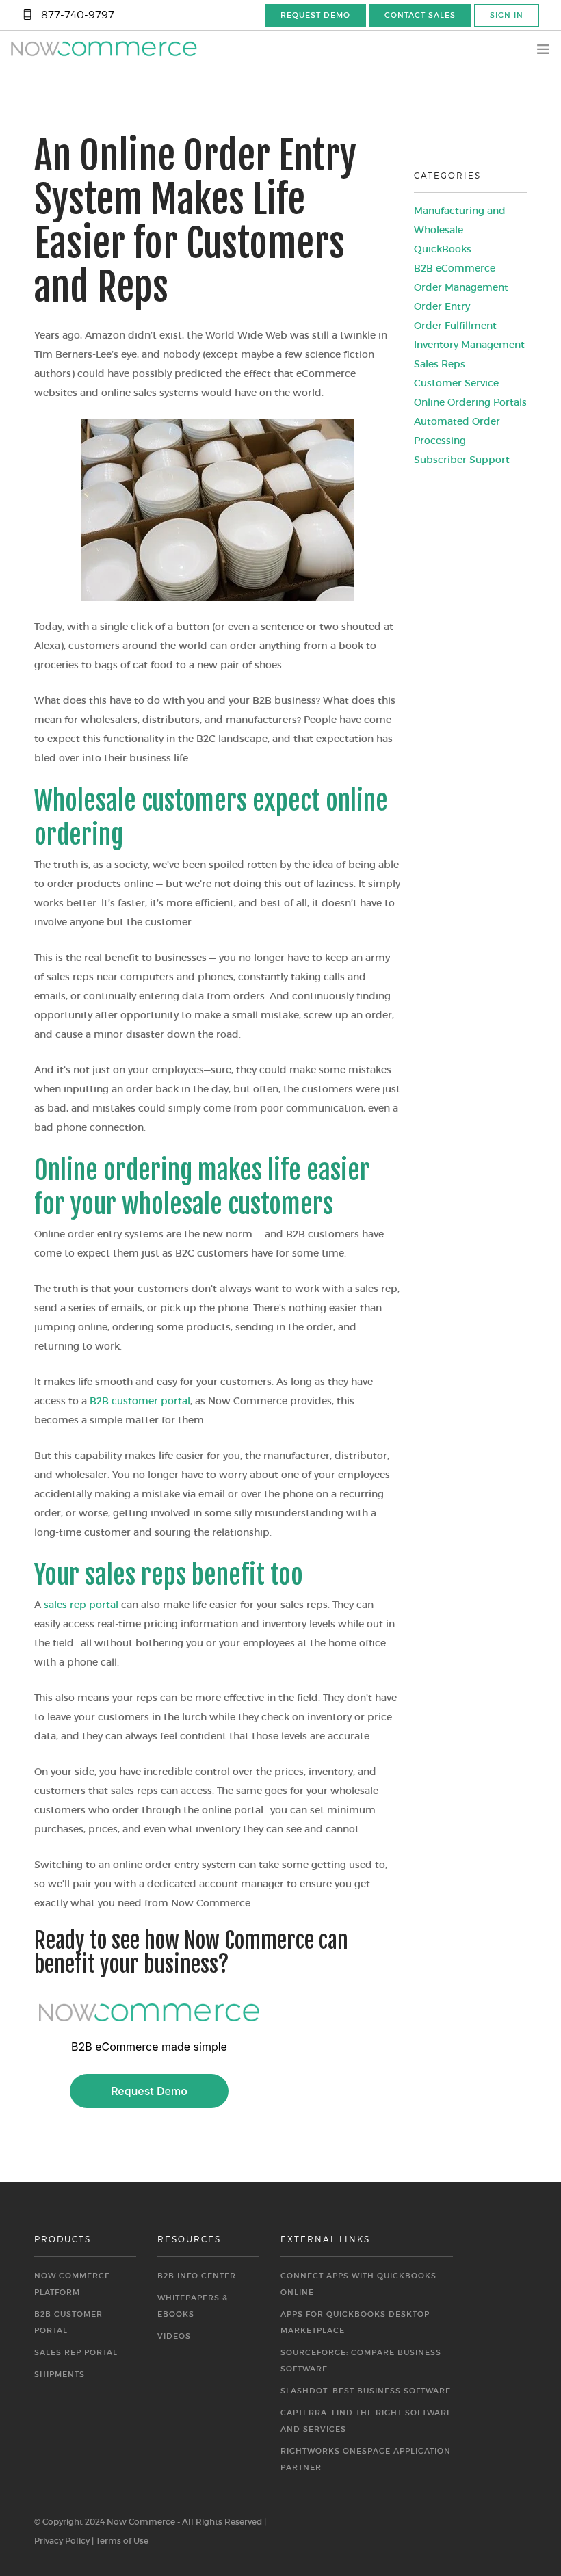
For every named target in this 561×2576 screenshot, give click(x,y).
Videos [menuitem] (174, 2336)
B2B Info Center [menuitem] (197, 2276)
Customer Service (456, 383)
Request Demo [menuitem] (315, 15)
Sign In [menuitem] (507, 15)
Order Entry (442, 306)
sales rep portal (81, 1605)
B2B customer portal (140, 1401)
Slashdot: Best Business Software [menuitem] (366, 2391)
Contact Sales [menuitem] (420, 15)
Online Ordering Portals (470, 402)
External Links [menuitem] (325, 2239)
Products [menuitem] (63, 2239)
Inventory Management (469, 345)
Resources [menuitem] (189, 2239)
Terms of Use (122, 2541)
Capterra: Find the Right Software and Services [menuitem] (366, 2421)
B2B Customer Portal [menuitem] (68, 2322)
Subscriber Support (462, 460)
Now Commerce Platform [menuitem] (72, 2284)
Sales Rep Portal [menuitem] (76, 2352)
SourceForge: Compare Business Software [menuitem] (361, 2361)
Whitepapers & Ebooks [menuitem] (193, 2306)
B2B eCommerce (455, 268)
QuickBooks (443, 249)
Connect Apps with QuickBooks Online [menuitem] (358, 2284)
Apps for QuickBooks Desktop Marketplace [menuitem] (355, 2322)
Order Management (461, 287)
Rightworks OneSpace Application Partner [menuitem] (366, 2459)
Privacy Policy (62, 2541)
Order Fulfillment (455, 326)
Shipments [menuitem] (60, 2374)
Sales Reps (440, 364)
